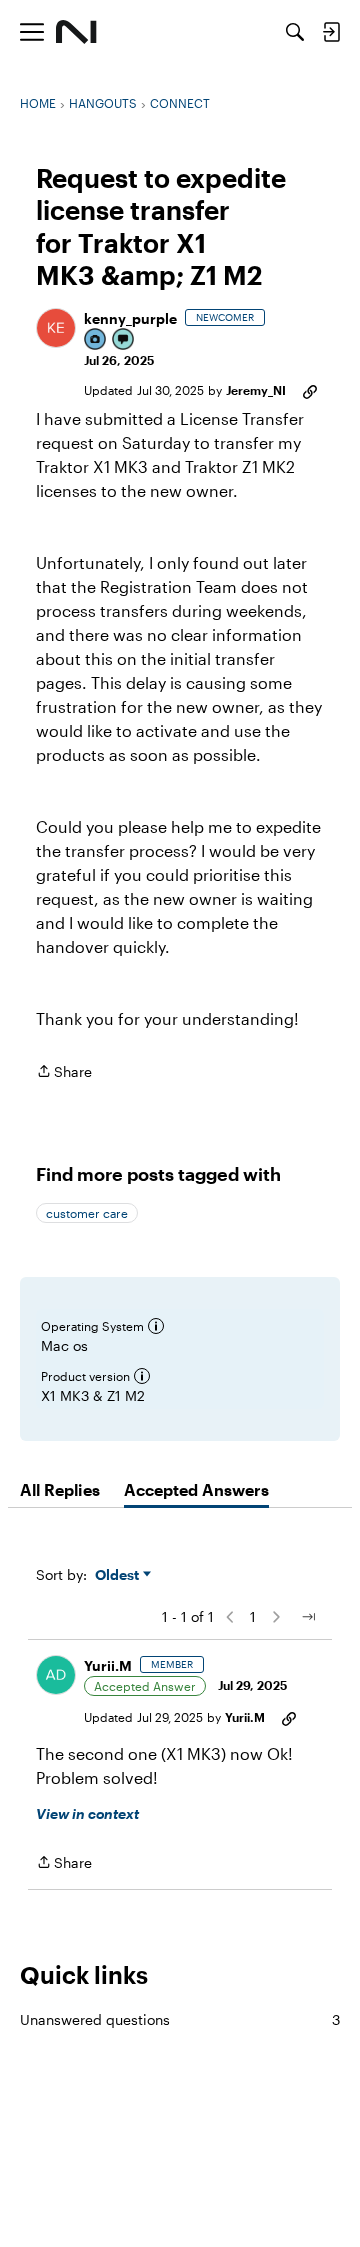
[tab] (60, 1490)
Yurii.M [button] (108, 1665)
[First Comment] (124, 340)
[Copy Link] (310, 390)
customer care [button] (87, 1213)
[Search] (295, 32)
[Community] (76, 32)
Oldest (119, 1575)
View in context (87, 1813)
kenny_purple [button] (130, 318)
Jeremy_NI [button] (256, 390)
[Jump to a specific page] (308, 1617)
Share (64, 1073)
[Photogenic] (96, 340)
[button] (56, 328)
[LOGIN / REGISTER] (331, 32)
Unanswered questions (180, 2019)
